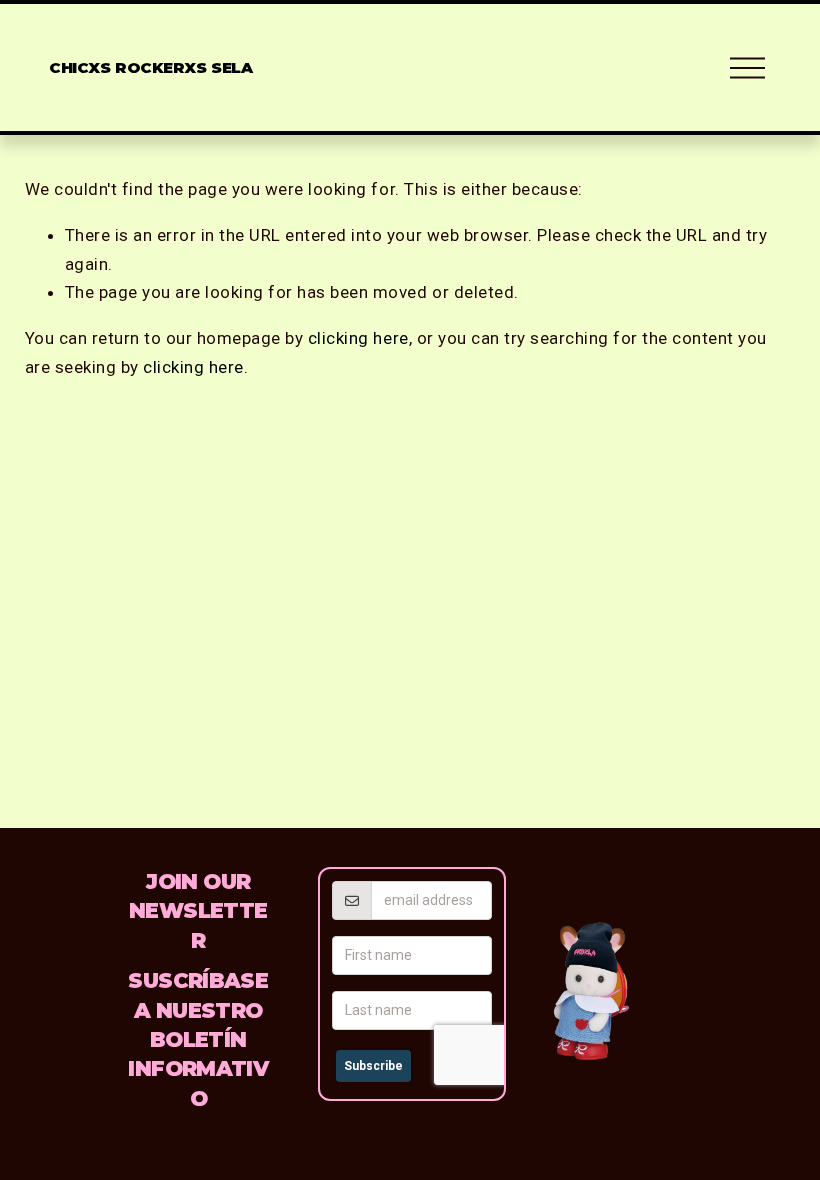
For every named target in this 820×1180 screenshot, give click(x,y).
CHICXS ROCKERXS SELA (150, 67)
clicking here (358, 338)
